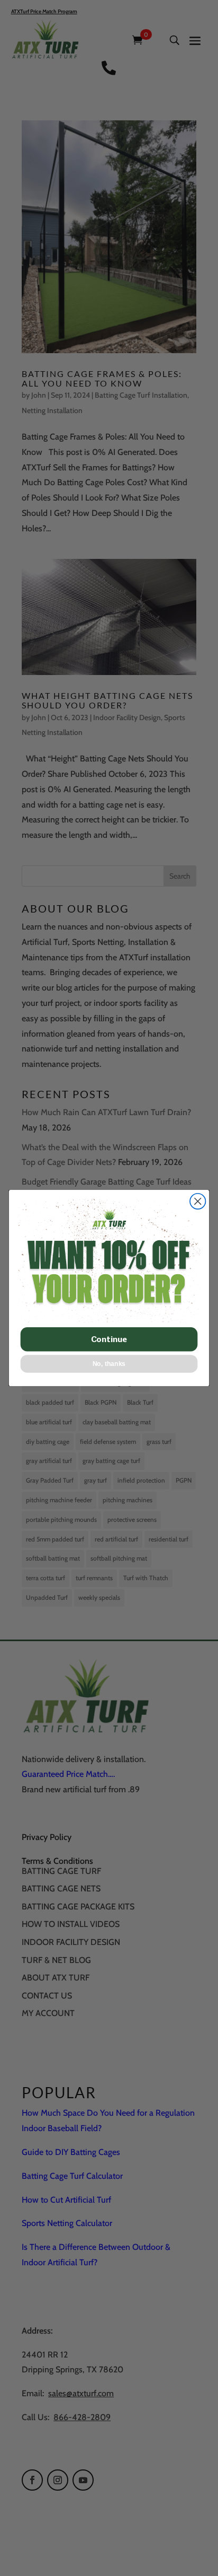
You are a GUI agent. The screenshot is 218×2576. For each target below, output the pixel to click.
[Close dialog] (198, 1201)
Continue (109, 1339)
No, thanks (109, 1364)
